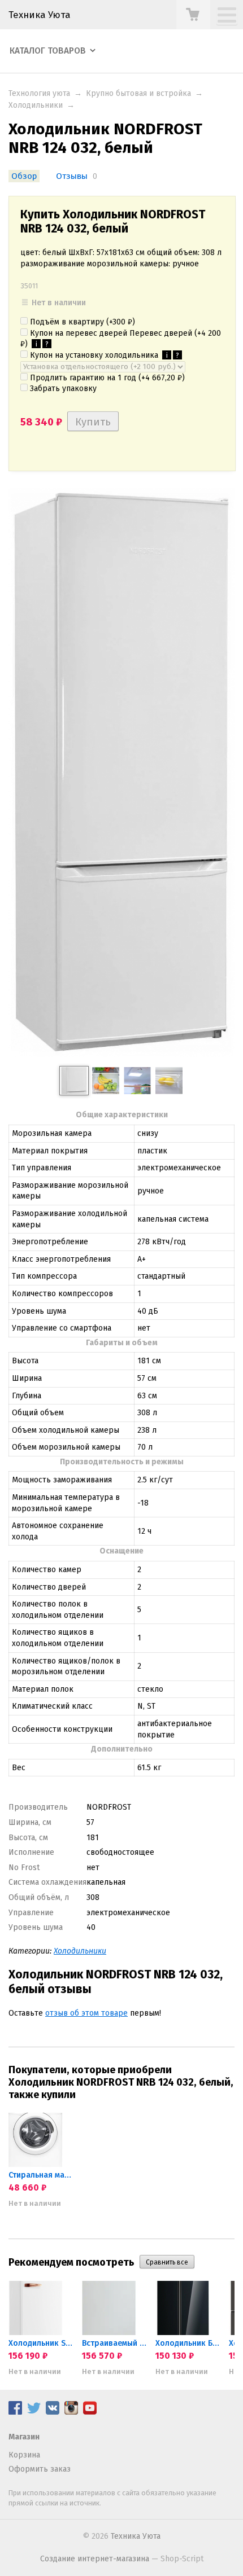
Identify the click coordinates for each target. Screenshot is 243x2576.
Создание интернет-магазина (95, 2559)
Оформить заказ (40, 2469)
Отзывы (72, 176)
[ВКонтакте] (53, 2412)
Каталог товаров (48, 51)
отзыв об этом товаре (86, 2013)
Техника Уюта (40, 15)
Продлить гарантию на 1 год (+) (106, 378)
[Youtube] (90, 2412)
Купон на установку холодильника (103, 355)
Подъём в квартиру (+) (81, 322)
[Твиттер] (34, 2412)
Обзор (24, 176)
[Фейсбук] (15, 2412)
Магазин (24, 2437)
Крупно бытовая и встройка (138, 93)
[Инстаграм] (71, 2412)
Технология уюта (39, 93)
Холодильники (36, 105)
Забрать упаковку (62, 389)
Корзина (24, 2455)
